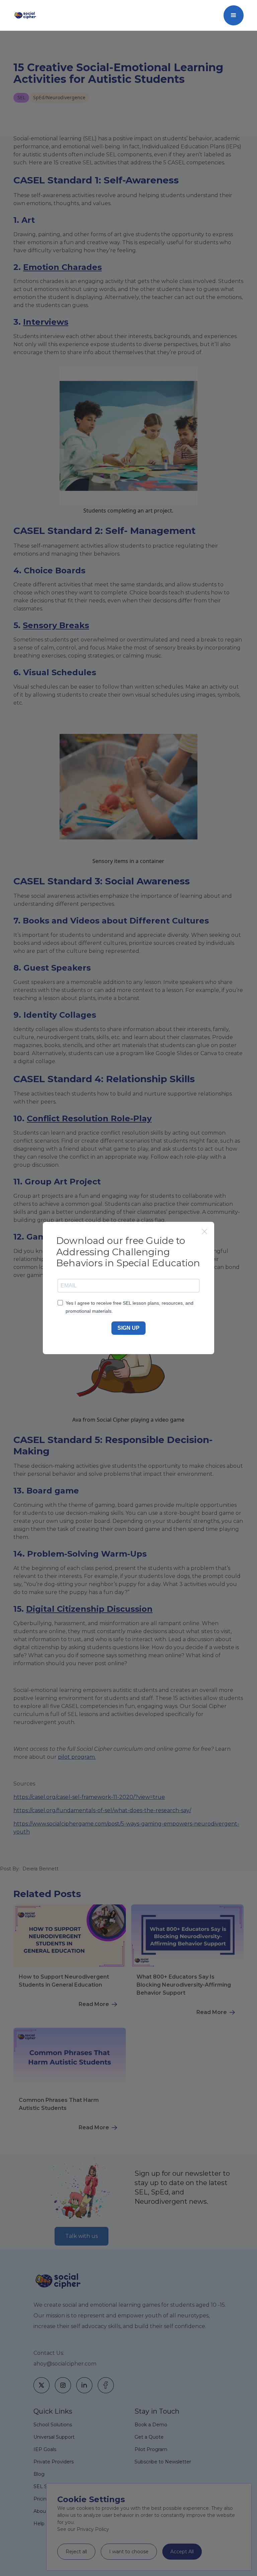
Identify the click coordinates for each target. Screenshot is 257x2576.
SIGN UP (128, 1328)
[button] (234, 15)
